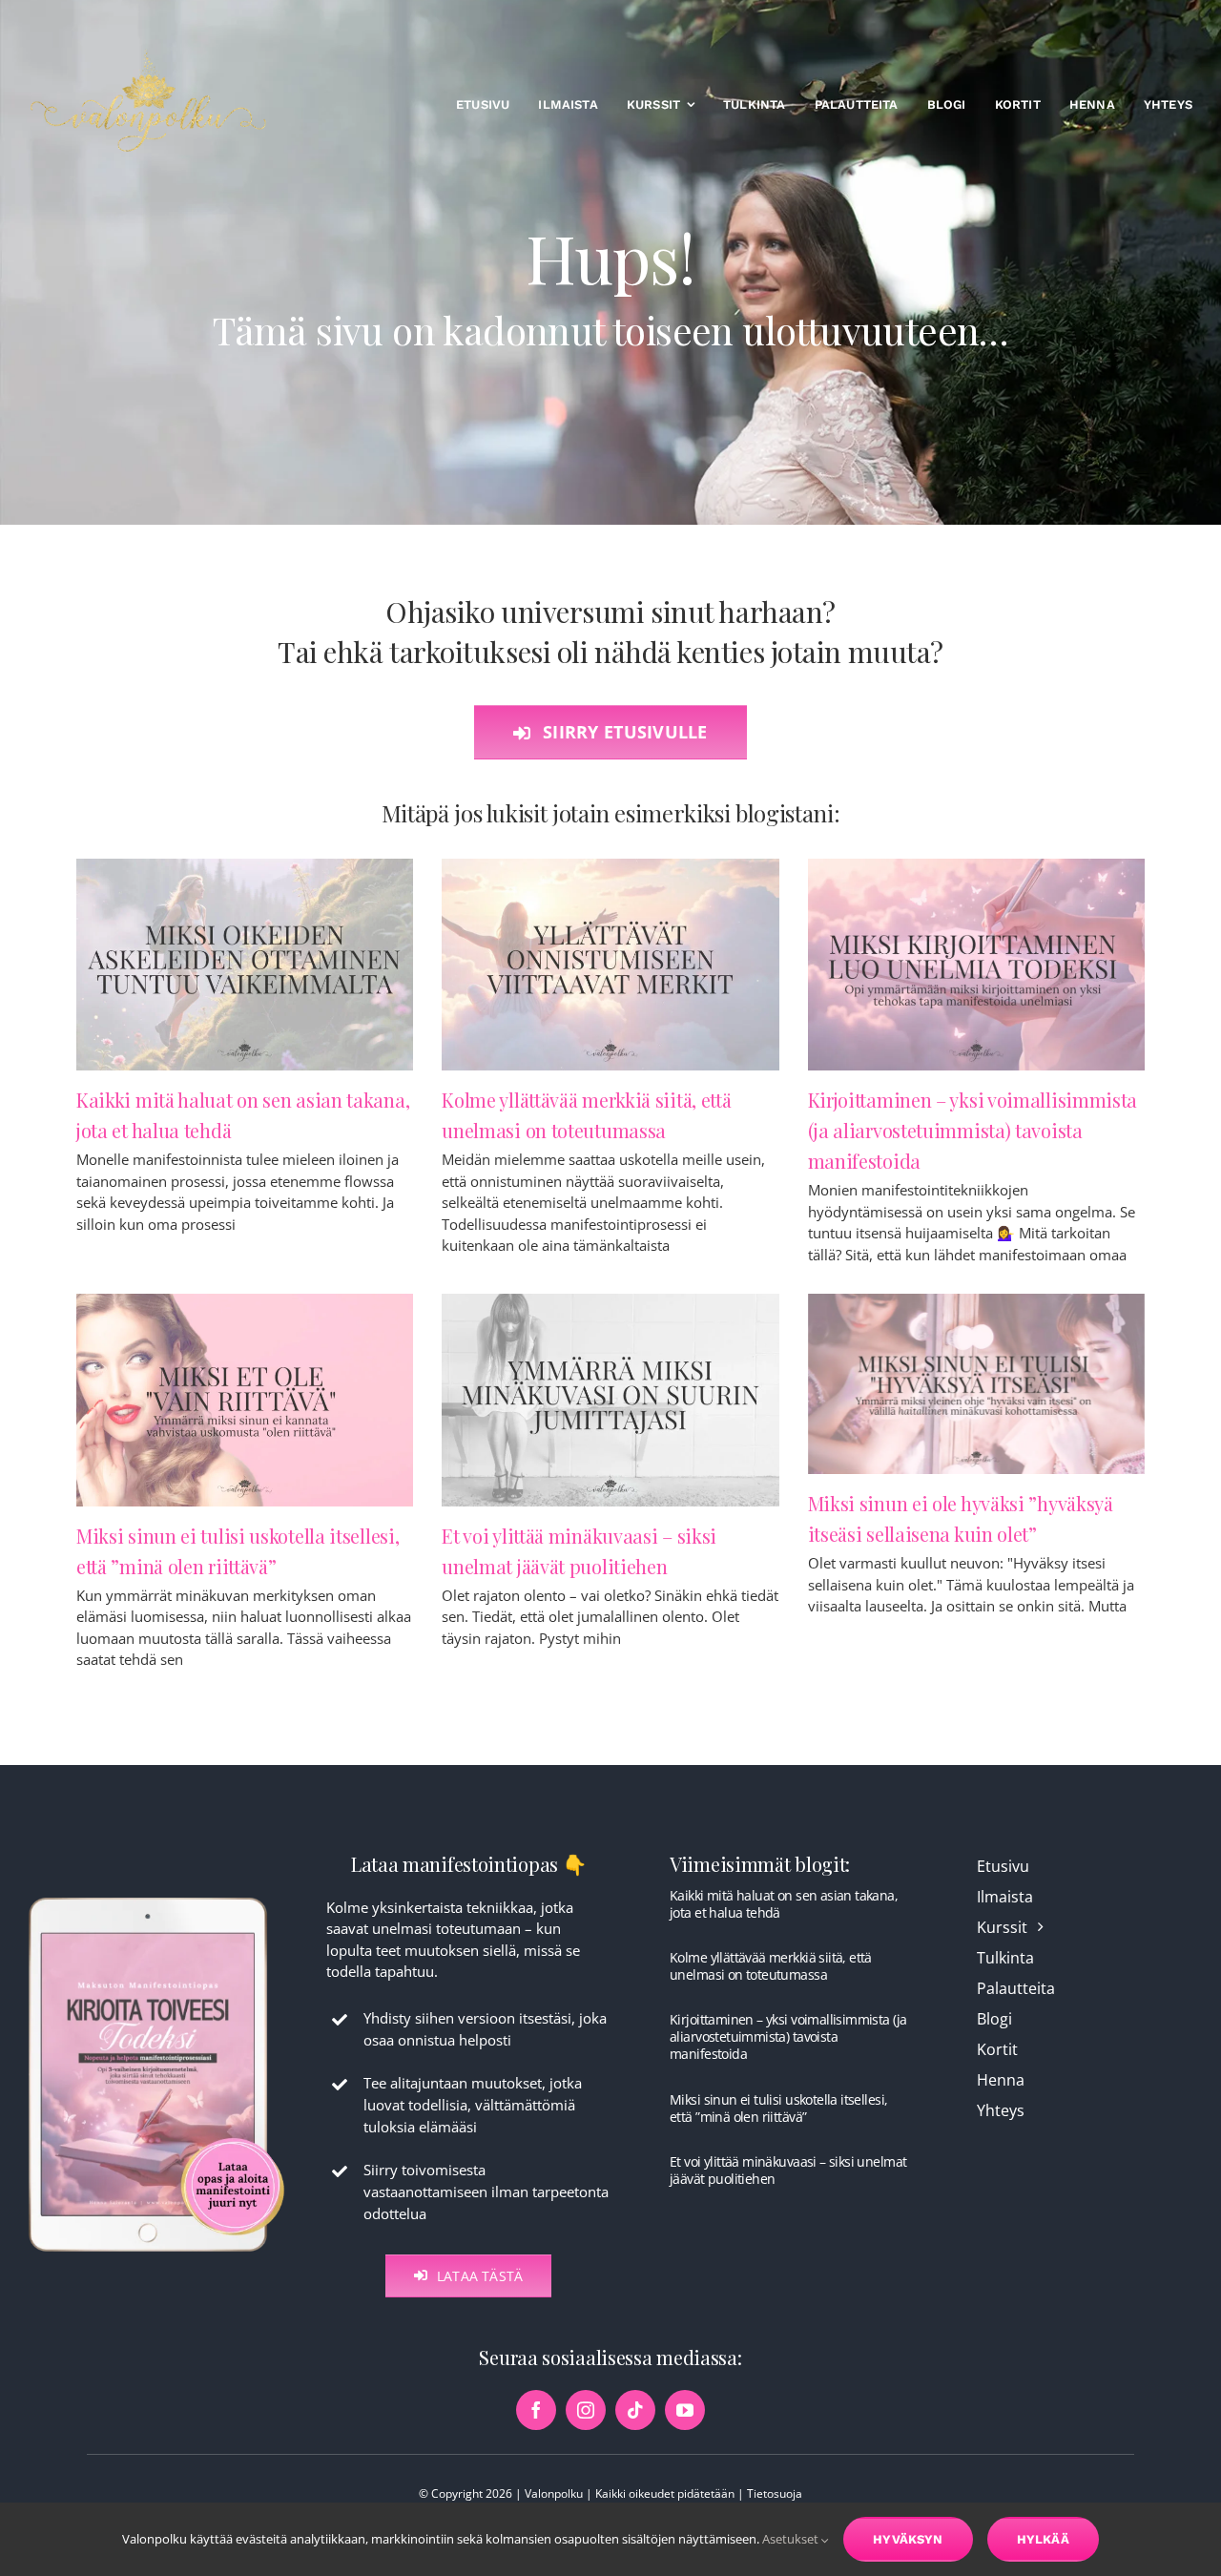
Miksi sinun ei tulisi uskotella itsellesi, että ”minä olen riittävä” (778, 2108)
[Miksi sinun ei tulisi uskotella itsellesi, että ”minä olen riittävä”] (245, 1400)
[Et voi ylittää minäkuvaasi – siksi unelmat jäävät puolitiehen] (610, 1400)
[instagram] (586, 2410)
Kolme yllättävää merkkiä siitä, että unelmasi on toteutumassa (771, 1966)
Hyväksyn (908, 2539)
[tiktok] (635, 2410)
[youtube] (685, 2410)
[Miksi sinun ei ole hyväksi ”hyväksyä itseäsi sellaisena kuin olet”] (976, 1384)
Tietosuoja (775, 2493)
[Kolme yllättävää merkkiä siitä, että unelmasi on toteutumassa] (610, 965)
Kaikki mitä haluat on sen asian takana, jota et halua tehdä (784, 1904)
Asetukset (792, 2539)
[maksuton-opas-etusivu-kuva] (156, 1896)
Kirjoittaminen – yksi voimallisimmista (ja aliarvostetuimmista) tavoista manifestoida (973, 1130)
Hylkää (1043, 2539)
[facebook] (536, 2410)
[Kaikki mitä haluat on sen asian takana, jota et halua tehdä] (245, 965)
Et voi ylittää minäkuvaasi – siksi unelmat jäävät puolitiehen (788, 2170)
